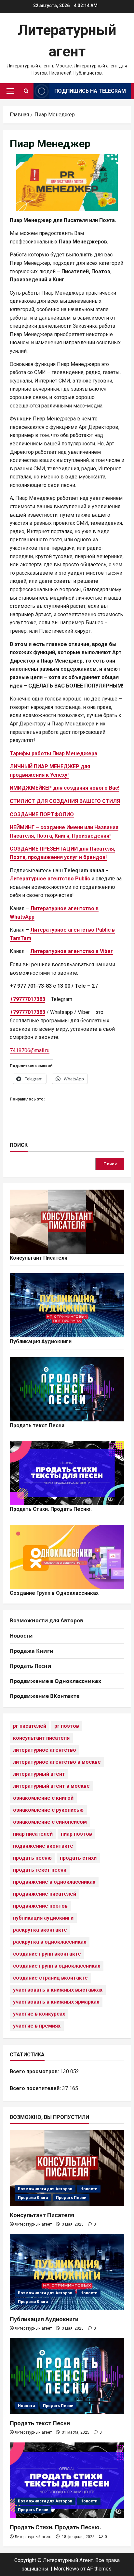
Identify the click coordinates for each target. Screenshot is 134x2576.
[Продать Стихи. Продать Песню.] (67, 2481)
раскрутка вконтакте (40, 1930)
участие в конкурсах (39, 2014)
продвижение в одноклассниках (54, 1882)
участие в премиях (37, 2026)
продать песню (32, 1858)
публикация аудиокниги (43, 1918)
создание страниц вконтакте (50, 1978)
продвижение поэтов (40, 1906)
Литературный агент (33, 2224)
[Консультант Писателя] (67, 2168)
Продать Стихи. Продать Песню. (51, 1509)
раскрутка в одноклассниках (50, 1942)
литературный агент (39, 1774)
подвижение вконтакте (43, 1846)
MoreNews (66, 2569)
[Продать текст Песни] (67, 2376)
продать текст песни (40, 1870)
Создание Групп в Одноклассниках (54, 1593)
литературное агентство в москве (57, 1762)
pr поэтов (67, 1726)
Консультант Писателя (39, 1258)
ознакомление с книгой (43, 1798)
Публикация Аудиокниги (41, 1341)
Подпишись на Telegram (90, 91)
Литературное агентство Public (50, 879)
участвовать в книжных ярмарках (56, 2002)
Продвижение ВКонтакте (45, 1696)
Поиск (19, 1145)
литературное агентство (45, 1750)
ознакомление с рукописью (48, 1810)
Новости (21, 1636)
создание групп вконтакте (47, 1954)
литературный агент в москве (51, 1786)
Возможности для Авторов (47, 1620)
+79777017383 (27, 1012)
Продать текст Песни (37, 1425)
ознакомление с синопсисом (50, 1822)
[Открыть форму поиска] (26, 91)
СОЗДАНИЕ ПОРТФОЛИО (42, 814)
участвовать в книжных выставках (58, 1990)
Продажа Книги (32, 1651)
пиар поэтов (76, 1834)
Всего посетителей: (36, 2088)
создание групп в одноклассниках (57, 1966)
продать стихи (78, 1858)
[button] (10, 91)
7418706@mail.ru (30, 1050)
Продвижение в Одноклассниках (55, 1681)
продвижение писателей (45, 1894)
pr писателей (30, 1726)
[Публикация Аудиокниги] (67, 2272)
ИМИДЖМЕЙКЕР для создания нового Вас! (65, 788)
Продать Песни (31, 1666)
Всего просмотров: (35, 2071)
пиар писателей (33, 1834)
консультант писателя (41, 1738)
